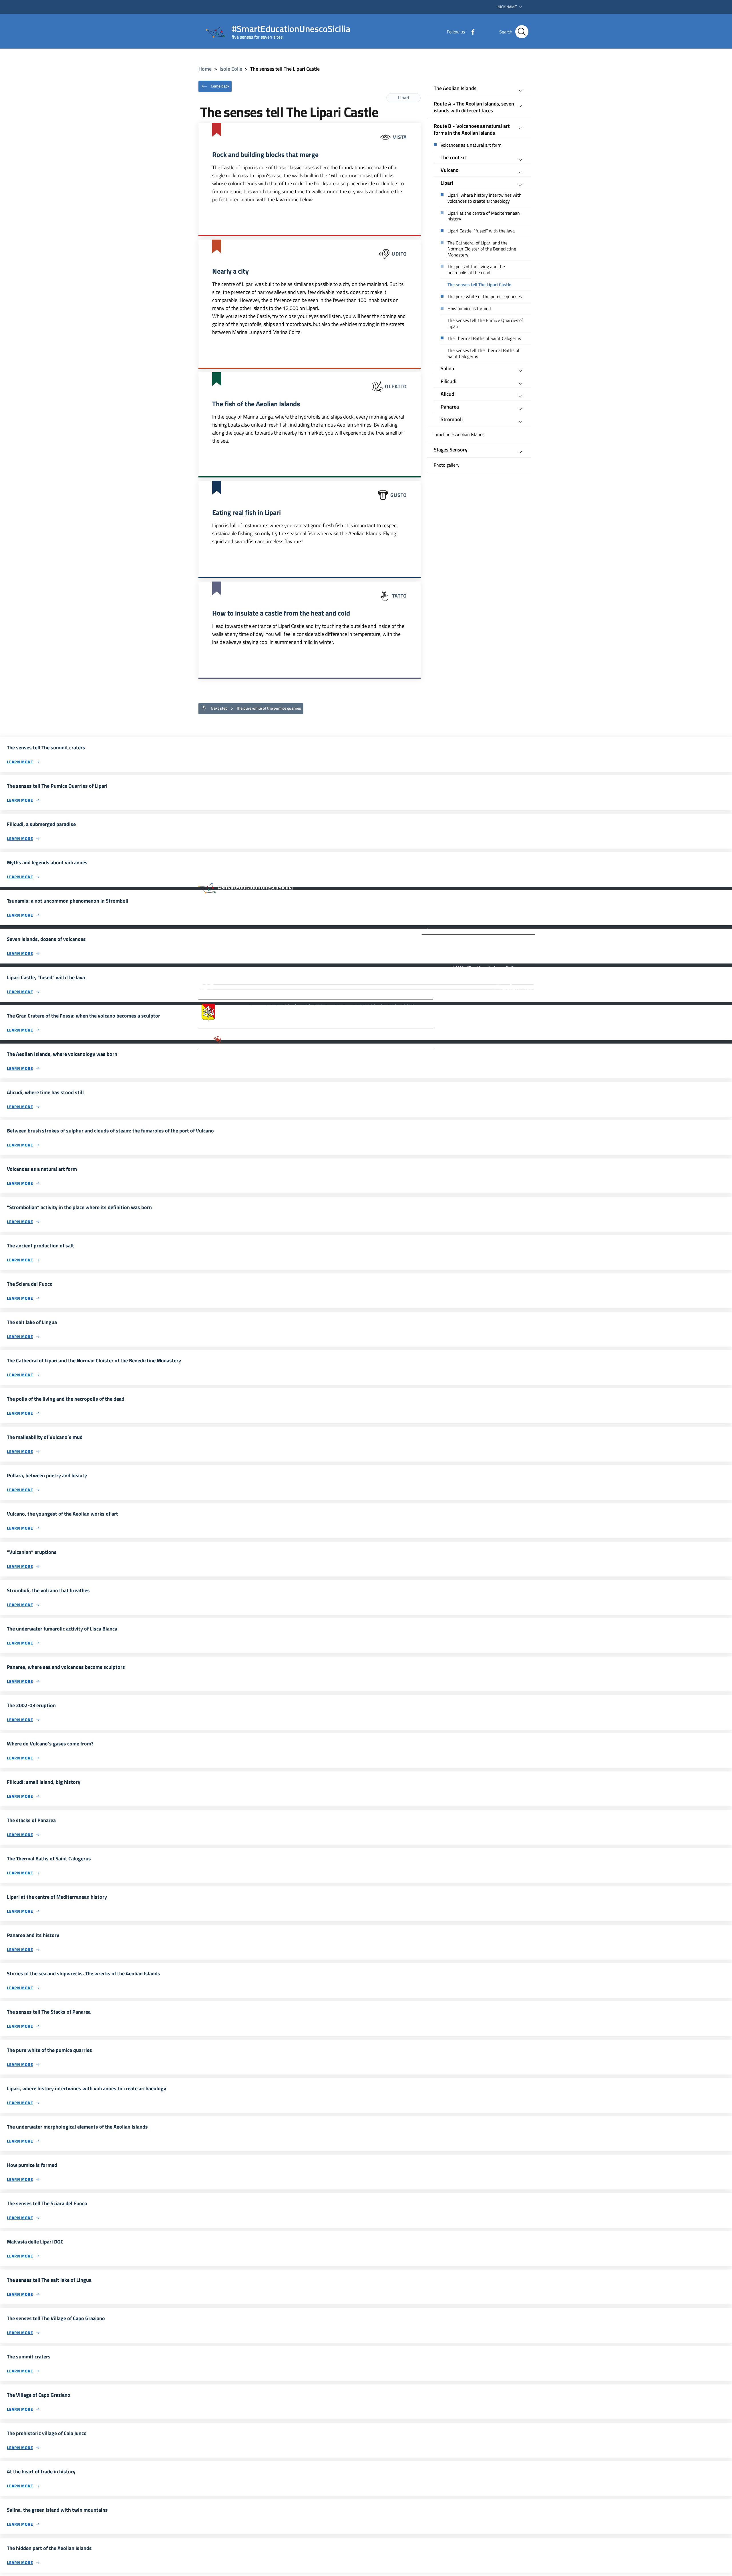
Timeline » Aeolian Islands (459, 434)
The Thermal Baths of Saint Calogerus (484, 338)
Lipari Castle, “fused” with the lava (481, 231)
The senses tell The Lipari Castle (479, 285)
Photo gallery (447, 465)
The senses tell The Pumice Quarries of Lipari (485, 323)
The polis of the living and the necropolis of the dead (476, 270)
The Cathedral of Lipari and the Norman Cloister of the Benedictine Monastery (482, 249)
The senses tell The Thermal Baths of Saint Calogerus (483, 353)
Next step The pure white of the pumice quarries (255, 708)
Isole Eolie (231, 69)
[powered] (513, 987)
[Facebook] (471, 31)
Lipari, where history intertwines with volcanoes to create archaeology (485, 198)
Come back (220, 86)
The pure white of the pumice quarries (485, 297)
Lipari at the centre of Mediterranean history (484, 216)
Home (205, 69)
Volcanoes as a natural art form (471, 145)
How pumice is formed (469, 309)
